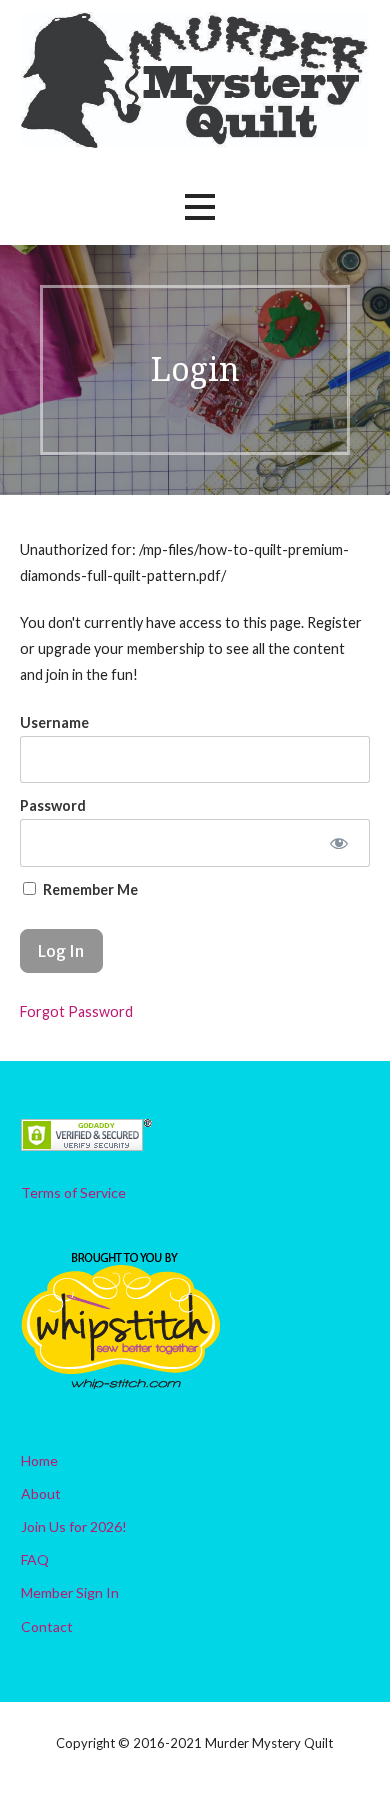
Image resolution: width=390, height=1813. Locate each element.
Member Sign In (70, 1592)
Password (53, 805)
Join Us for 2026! (74, 1526)
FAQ (35, 1559)
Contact (47, 1626)
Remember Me (89, 889)
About (41, 1493)
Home (39, 1460)
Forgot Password (76, 1011)
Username (54, 722)
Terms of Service (73, 1192)
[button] (200, 207)
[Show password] (339, 843)
